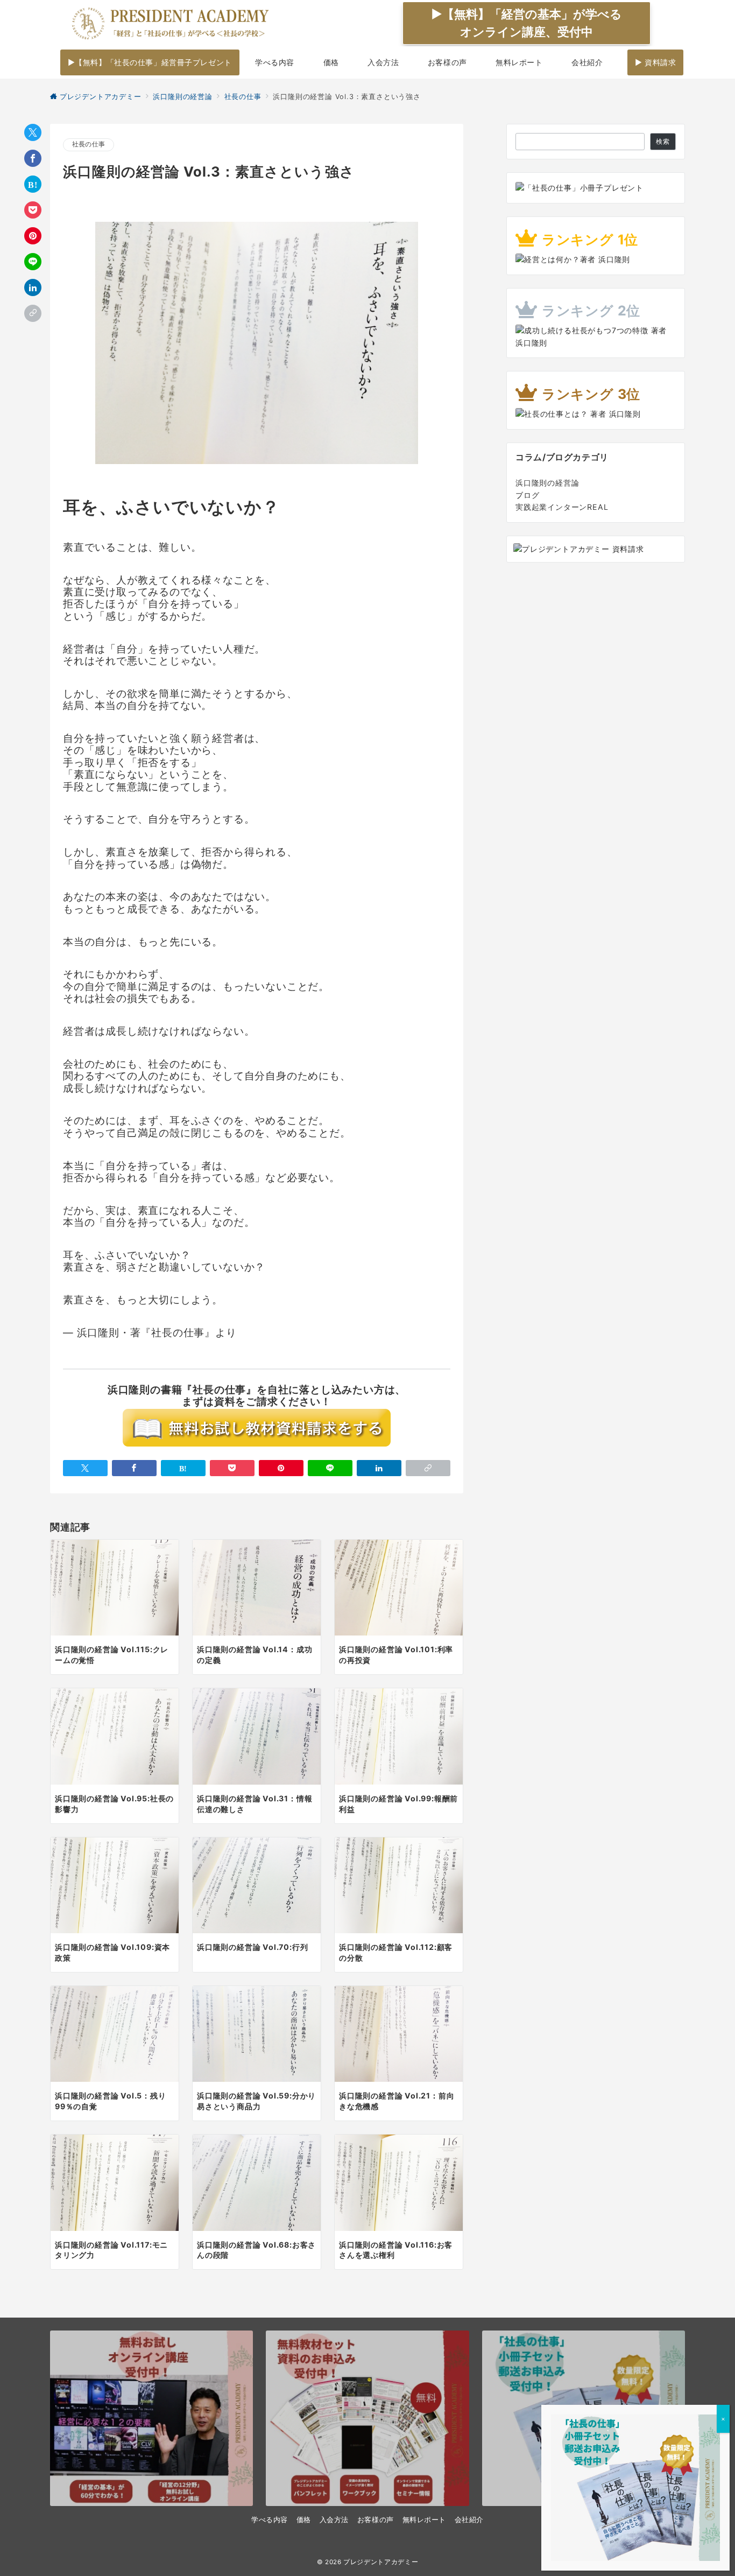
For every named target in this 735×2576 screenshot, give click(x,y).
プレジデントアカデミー (381, 2562)
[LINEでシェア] (33, 262)
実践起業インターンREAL (562, 507)
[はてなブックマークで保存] (33, 184)
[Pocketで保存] (33, 210)
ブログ (527, 495)
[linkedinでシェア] (33, 287)
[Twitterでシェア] (33, 132)
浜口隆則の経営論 (547, 483)
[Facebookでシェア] (33, 158)
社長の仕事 (89, 144)
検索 (663, 142)
